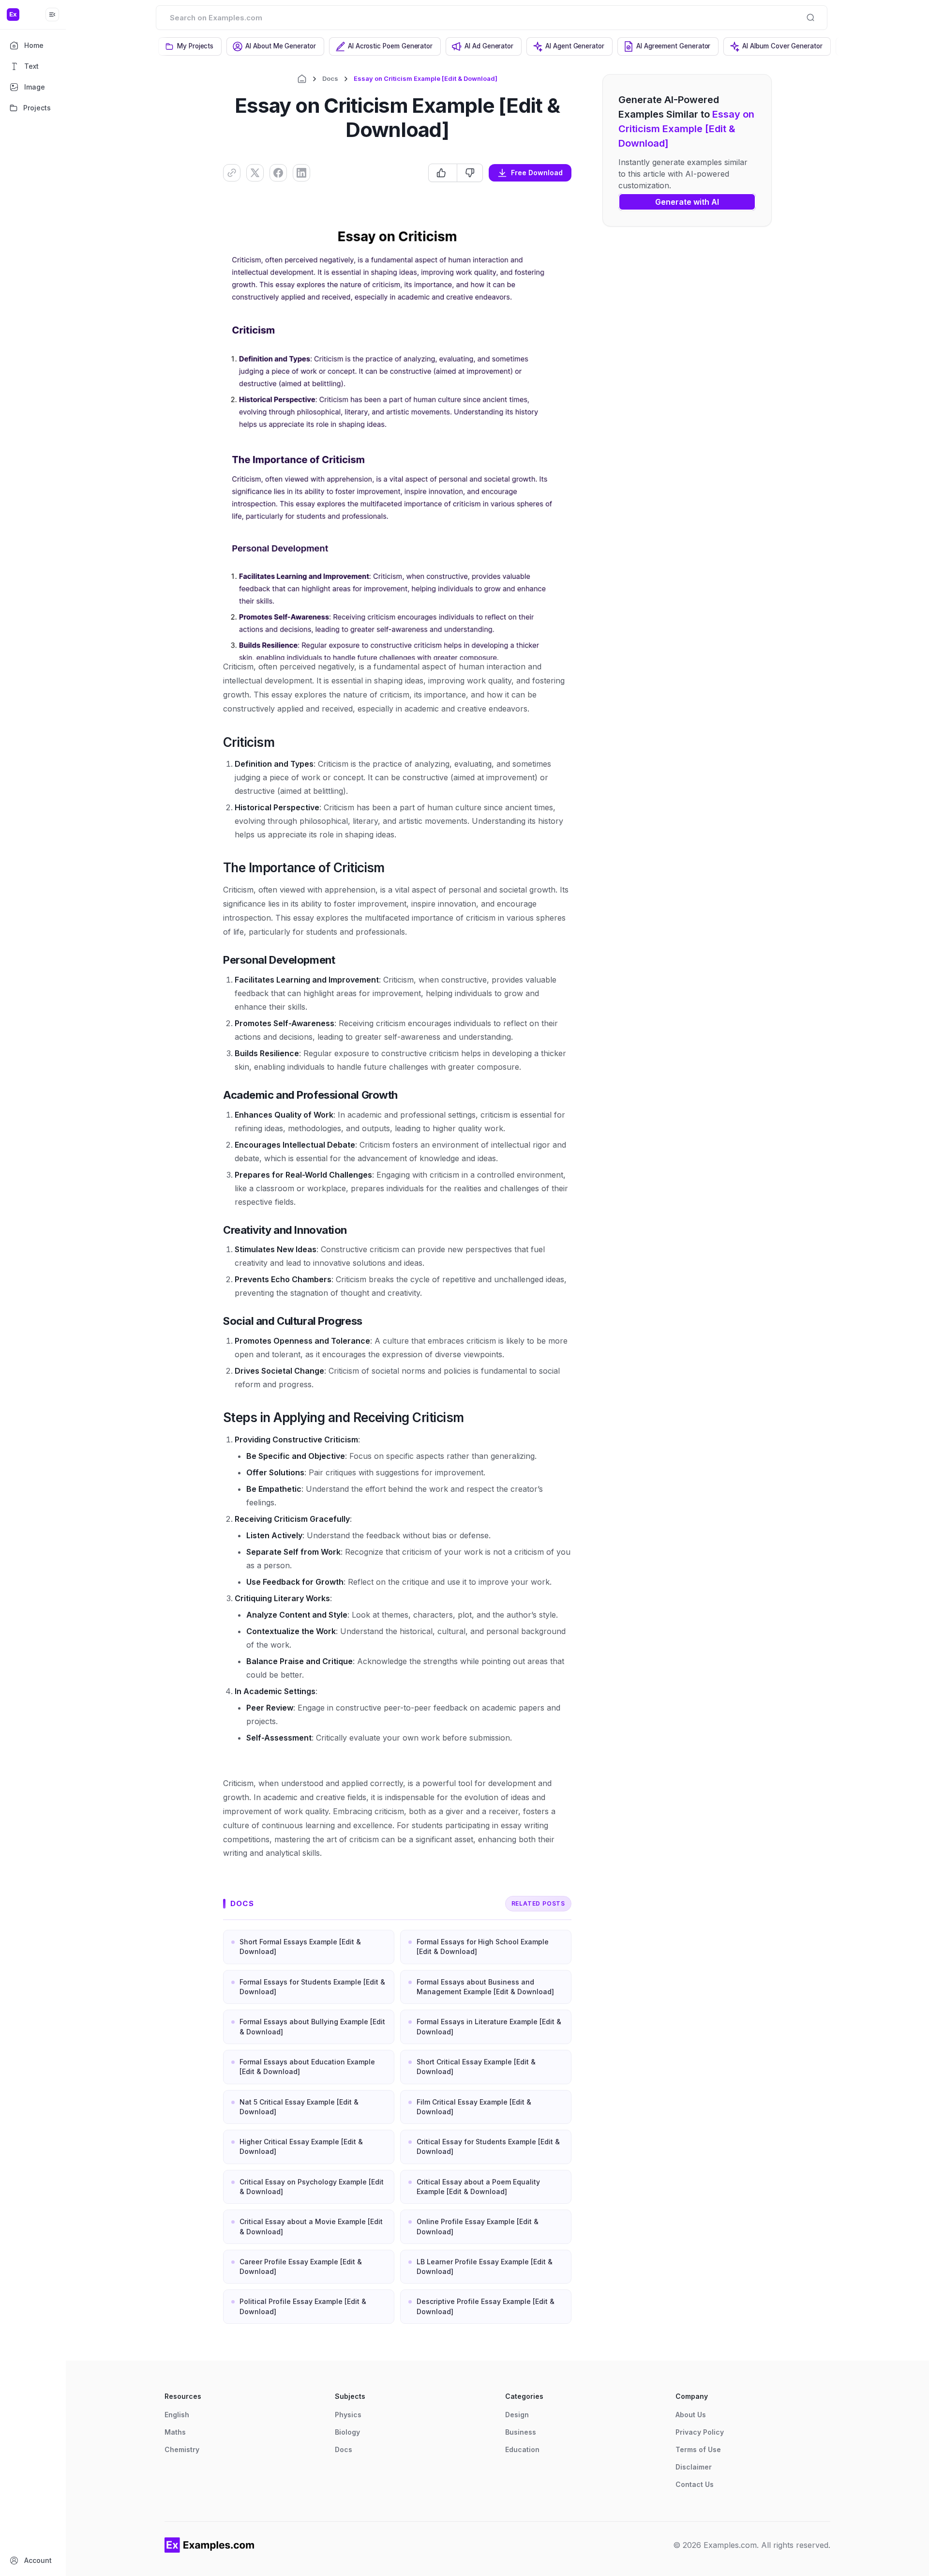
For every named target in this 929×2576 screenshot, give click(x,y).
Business (521, 2432)
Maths (175, 2432)
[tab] (190, 46)
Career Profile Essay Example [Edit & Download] (301, 2266)
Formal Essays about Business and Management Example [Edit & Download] (485, 1987)
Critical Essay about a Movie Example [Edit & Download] (311, 2226)
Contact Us (695, 2484)
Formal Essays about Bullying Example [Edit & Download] (312, 2026)
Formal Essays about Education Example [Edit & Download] (307, 2067)
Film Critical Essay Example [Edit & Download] (474, 2107)
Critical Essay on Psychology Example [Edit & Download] (312, 2187)
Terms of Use (698, 2449)
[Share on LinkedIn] (301, 173)
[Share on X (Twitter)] (255, 173)
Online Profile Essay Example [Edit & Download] (478, 2226)
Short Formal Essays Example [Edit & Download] (300, 1947)
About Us (691, 2415)
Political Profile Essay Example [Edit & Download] (303, 2306)
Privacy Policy (700, 2432)
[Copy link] (232, 173)
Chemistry (182, 2449)
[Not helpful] (470, 173)
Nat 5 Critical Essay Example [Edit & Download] (299, 2107)
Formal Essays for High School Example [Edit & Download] (483, 1947)
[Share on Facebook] (278, 173)
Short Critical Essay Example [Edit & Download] (476, 2067)
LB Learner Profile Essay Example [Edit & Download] (485, 2266)
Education (522, 2449)
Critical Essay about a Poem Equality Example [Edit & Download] (478, 2187)
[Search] (810, 17)
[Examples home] (210, 2545)
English (177, 2415)
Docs (330, 78)
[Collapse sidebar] (52, 15)
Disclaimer (694, 2467)
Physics (348, 2415)
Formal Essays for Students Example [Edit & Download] (312, 1987)
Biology (347, 2432)
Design (517, 2415)
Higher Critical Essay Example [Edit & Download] (301, 2146)
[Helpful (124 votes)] (443, 173)
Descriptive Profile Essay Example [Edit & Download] (486, 2306)
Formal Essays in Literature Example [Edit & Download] (489, 2026)
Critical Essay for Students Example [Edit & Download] (488, 2146)
